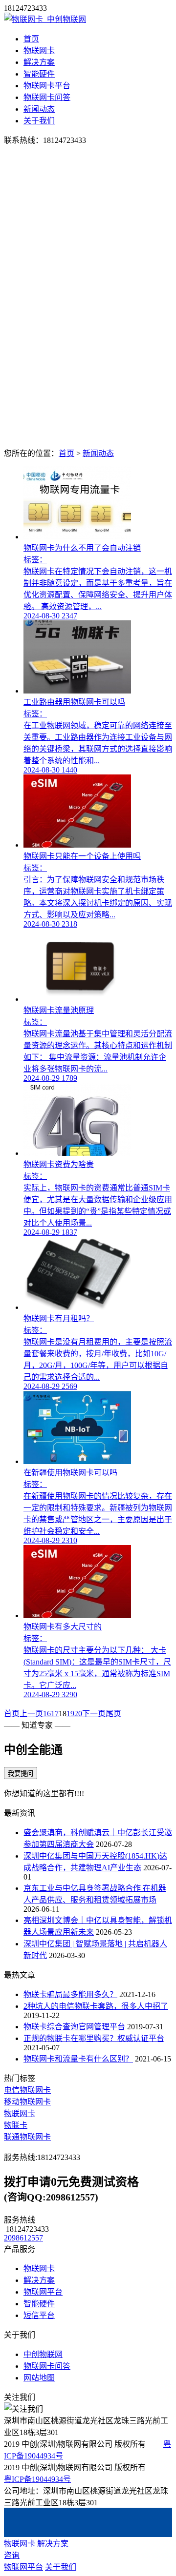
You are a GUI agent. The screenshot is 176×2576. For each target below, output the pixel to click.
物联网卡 (39, 50)
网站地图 (39, 2378)
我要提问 (21, 1773)
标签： (35, 560)
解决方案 (39, 62)
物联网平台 (43, 2292)
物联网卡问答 (47, 97)
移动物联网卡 (27, 2102)
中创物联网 (43, 2354)
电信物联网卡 (27, 2090)
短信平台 (39, 2315)
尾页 (113, 1714)
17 (55, 1714)
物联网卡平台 (47, 86)
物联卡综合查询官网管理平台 (74, 2027)
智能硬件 (39, 74)
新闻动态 (39, 109)
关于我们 (39, 121)
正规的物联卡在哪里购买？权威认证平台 (94, 2038)
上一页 (31, 1714)
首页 (31, 39)
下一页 (94, 1714)
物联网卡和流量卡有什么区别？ (78, 2059)
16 (47, 1714)
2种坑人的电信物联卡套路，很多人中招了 (96, 2006)
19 (70, 1714)
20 (78, 1714)
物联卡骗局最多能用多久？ (70, 1994)
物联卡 (16, 2125)
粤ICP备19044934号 (37, 2479)
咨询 (12, 2555)
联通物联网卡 (27, 2137)
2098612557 (23, 2238)
